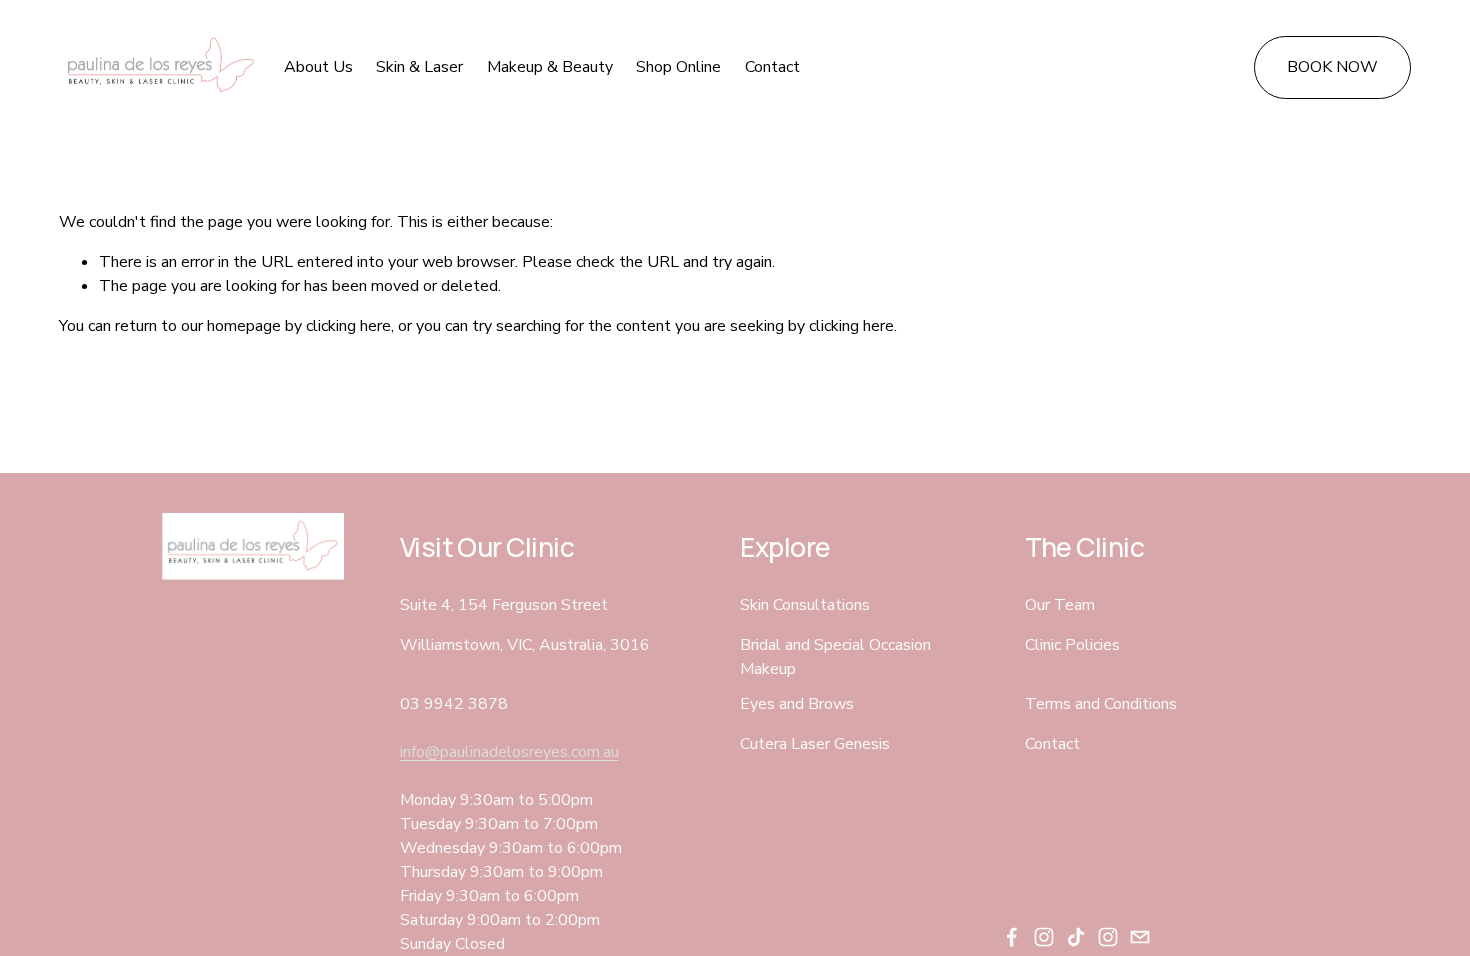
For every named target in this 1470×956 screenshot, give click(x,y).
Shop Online (678, 67)
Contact (772, 67)
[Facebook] (1012, 937)
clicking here (348, 326)
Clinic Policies (1072, 645)
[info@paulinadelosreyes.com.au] (1140, 937)
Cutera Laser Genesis (815, 744)
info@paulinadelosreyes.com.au (509, 752)
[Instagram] (1044, 937)
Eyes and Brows (797, 704)
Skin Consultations (805, 605)
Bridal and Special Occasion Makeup (835, 657)
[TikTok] (1076, 937)
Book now (1332, 67)
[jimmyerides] (1108, 937)
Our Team (1060, 605)
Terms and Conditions (1101, 704)
